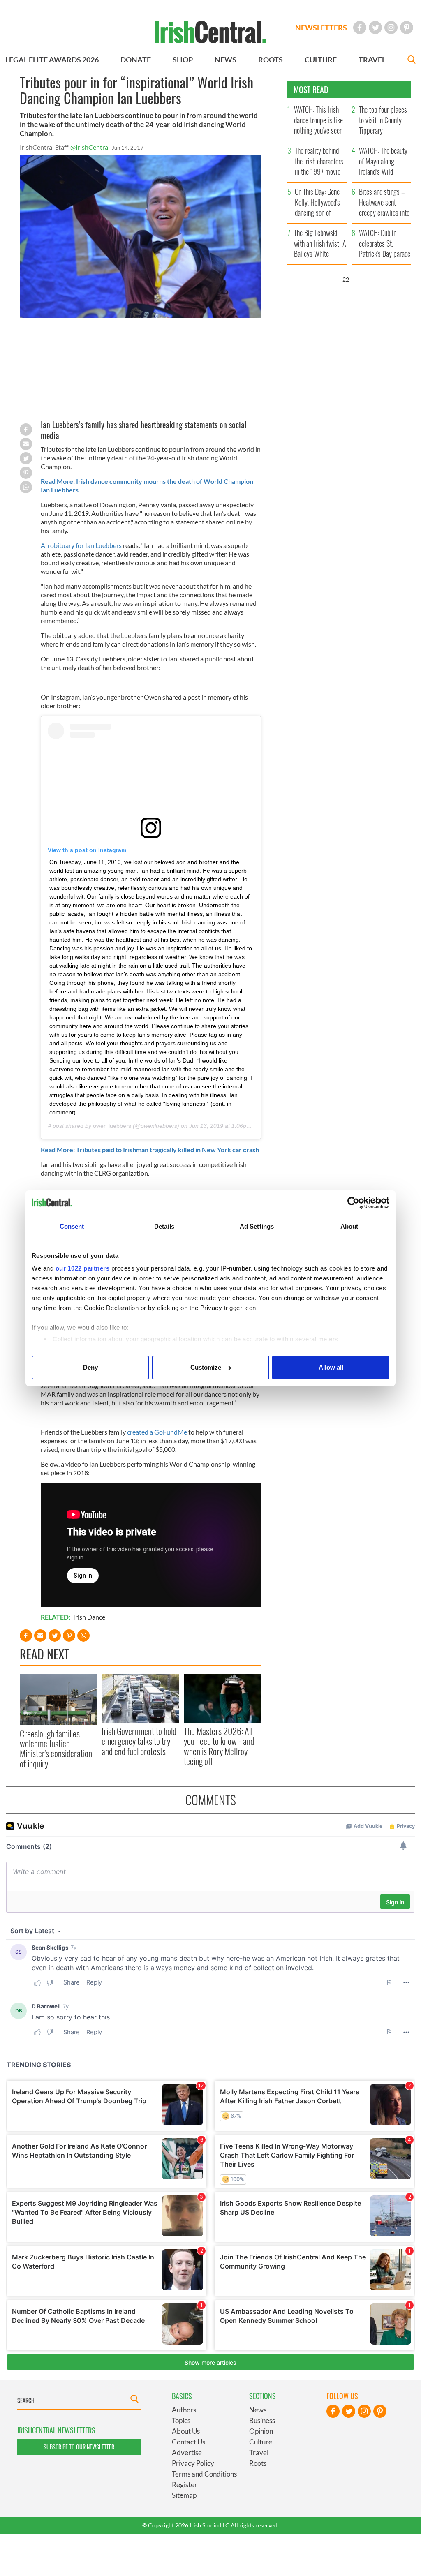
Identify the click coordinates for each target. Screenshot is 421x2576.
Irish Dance (89, 1617)
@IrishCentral (90, 147)
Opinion (261, 2431)
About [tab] (349, 1226)
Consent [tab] (72, 1226)
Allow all (331, 1367)
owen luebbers (112, 1126)
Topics (181, 2420)
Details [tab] (164, 1226)
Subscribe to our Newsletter (79, 2447)
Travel (259, 2452)
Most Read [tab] (311, 90)
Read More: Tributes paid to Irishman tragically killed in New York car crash (150, 1149)
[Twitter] (375, 28)
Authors (184, 2410)
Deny (90, 1367)
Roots (258, 2463)
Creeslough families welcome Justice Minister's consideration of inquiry (56, 1748)
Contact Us (189, 2442)
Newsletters (321, 28)
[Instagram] (391, 28)
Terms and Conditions (204, 2474)
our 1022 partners (83, 1268)
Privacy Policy (193, 2463)
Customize (206, 1367)
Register (185, 2485)
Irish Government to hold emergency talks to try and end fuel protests (139, 1741)
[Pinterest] (407, 28)
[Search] (412, 61)
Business (262, 2420)
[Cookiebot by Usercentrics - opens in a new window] (353, 1203)
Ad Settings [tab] (257, 1226)
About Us (186, 2431)
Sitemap (184, 2495)
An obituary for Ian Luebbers (81, 545)
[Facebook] (360, 28)
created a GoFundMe (157, 1432)
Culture (261, 2442)
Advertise (187, 2452)
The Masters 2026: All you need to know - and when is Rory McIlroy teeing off (219, 1746)
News (258, 2410)
